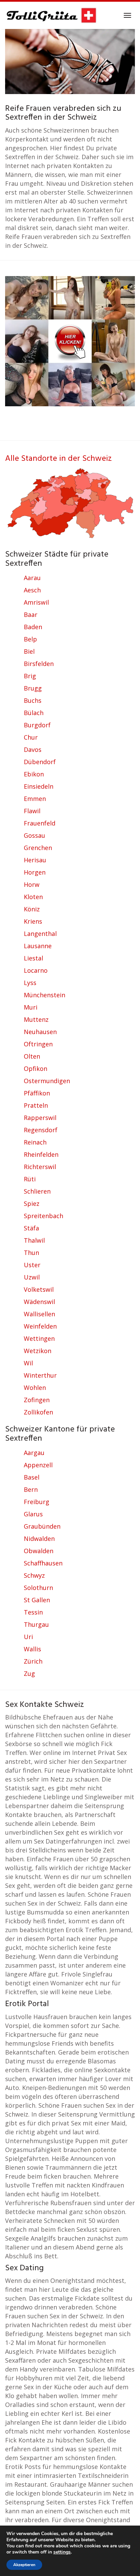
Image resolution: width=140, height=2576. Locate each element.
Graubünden (42, 1526)
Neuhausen (40, 1032)
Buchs (33, 700)
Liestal (33, 958)
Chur (31, 737)
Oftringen (38, 1044)
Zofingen (37, 1400)
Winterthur (40, 1375)
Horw (32, 884)
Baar (31, 615)
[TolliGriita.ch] (51, 15)
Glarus (33, 1514)
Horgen (35, 872)
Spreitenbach (43, 1216)
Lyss (30, 983)
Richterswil (40, 1167)
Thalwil (34, 1240)
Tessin (33, 1612)
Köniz (32, 909)
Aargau (34, 1453)
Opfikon (36, 1069)
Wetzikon (38, 1351)
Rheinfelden (41, 1154)
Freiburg (37, 1502)
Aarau (32, 578)
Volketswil (39, 1289)
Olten (32, 1056)
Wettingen (39, 1338)
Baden (33, 627)
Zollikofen (38, 1412)
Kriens (33, 921)
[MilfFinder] (70, 337)
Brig (30, 676)
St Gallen (37, 1600)
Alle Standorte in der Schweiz (58, 459)
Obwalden (39, 1551)
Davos (33, 749)
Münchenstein (45, 995)
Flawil (32, 811)
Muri (31, 1007)
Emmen (35, 799)
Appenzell (38, 1465)
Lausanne (38, 946)
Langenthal (40, 934)
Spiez (32, 1203)
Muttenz (36, 1019)
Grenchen (38, 848)
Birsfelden (39, 664)
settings (62, 2552)
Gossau (34, 835)
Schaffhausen (43, 1563)
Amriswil (36, 602)
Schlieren (37, 1191)
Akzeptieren (24, 2565)
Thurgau (36, 1624)
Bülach (34, 713)
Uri (28, 1637)
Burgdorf (37, 725)
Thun (31, 1253)
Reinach (35, 1142)
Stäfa (31, 1228)
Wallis (32, 1649)
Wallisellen (39, 1314)
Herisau (35, 860)
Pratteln (36, 1105)
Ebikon (34, 774)
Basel (32, 1477)
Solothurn (38, 1588)
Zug (29, 1673)
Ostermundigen (47, 1081)
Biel (29, 651)
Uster (32, 1265)
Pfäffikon (37, 1093)
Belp (30, 639)
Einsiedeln (39, 786)
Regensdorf (41, 1130)
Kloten (33, 897)
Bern (31, 1489)
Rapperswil (40, 1118)
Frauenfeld (40, 823)
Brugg (33, 688)
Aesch (32, 590)
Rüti (30, 1179)
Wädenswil (39, 1302)
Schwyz (34, 1575)
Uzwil (32, 1277)
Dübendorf (40, 762)
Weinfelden (40, 1326)
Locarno (36, 970)
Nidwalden (39, 1539)
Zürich (33, 1661)
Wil (28, 1363)
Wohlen (35, 1388)
